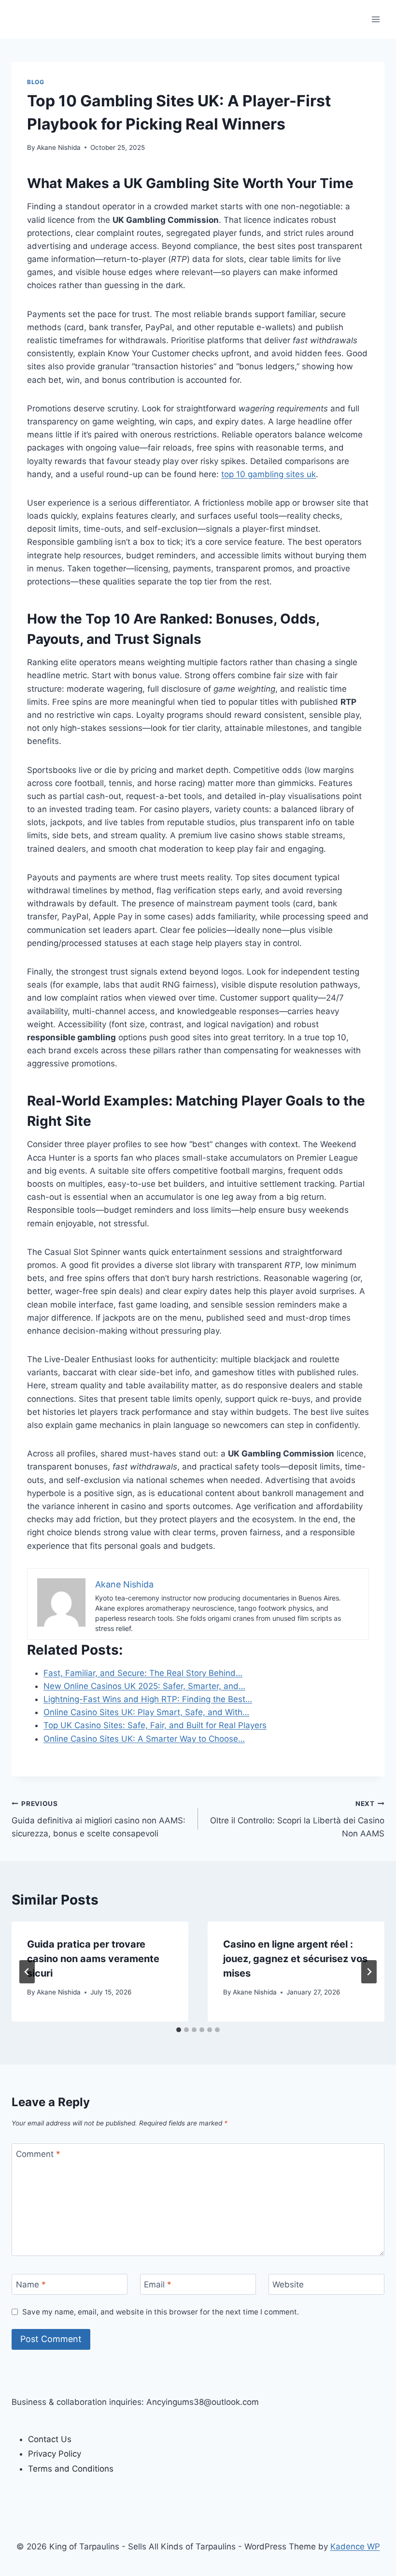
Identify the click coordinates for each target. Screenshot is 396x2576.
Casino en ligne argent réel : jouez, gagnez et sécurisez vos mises (295, 1959)
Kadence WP (355, 2547)
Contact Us (50, 2439)
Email (158, 2285)
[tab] (179, 2030)
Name (31, 2285)
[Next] (369, 1972)
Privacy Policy (55, 2454)
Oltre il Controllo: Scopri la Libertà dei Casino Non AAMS (297, 1819)
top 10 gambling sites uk (269, 474)
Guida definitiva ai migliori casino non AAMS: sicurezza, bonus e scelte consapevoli (99, 1819)
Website (288, 2285)
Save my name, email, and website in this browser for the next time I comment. (161, 2312)
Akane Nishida (59, 147)
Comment (38, 2154)
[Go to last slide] (27, 1972)
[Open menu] (375, 19)
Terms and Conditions (71, 2469)
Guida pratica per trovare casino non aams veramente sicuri (93, 1959)
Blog (35, 82)
